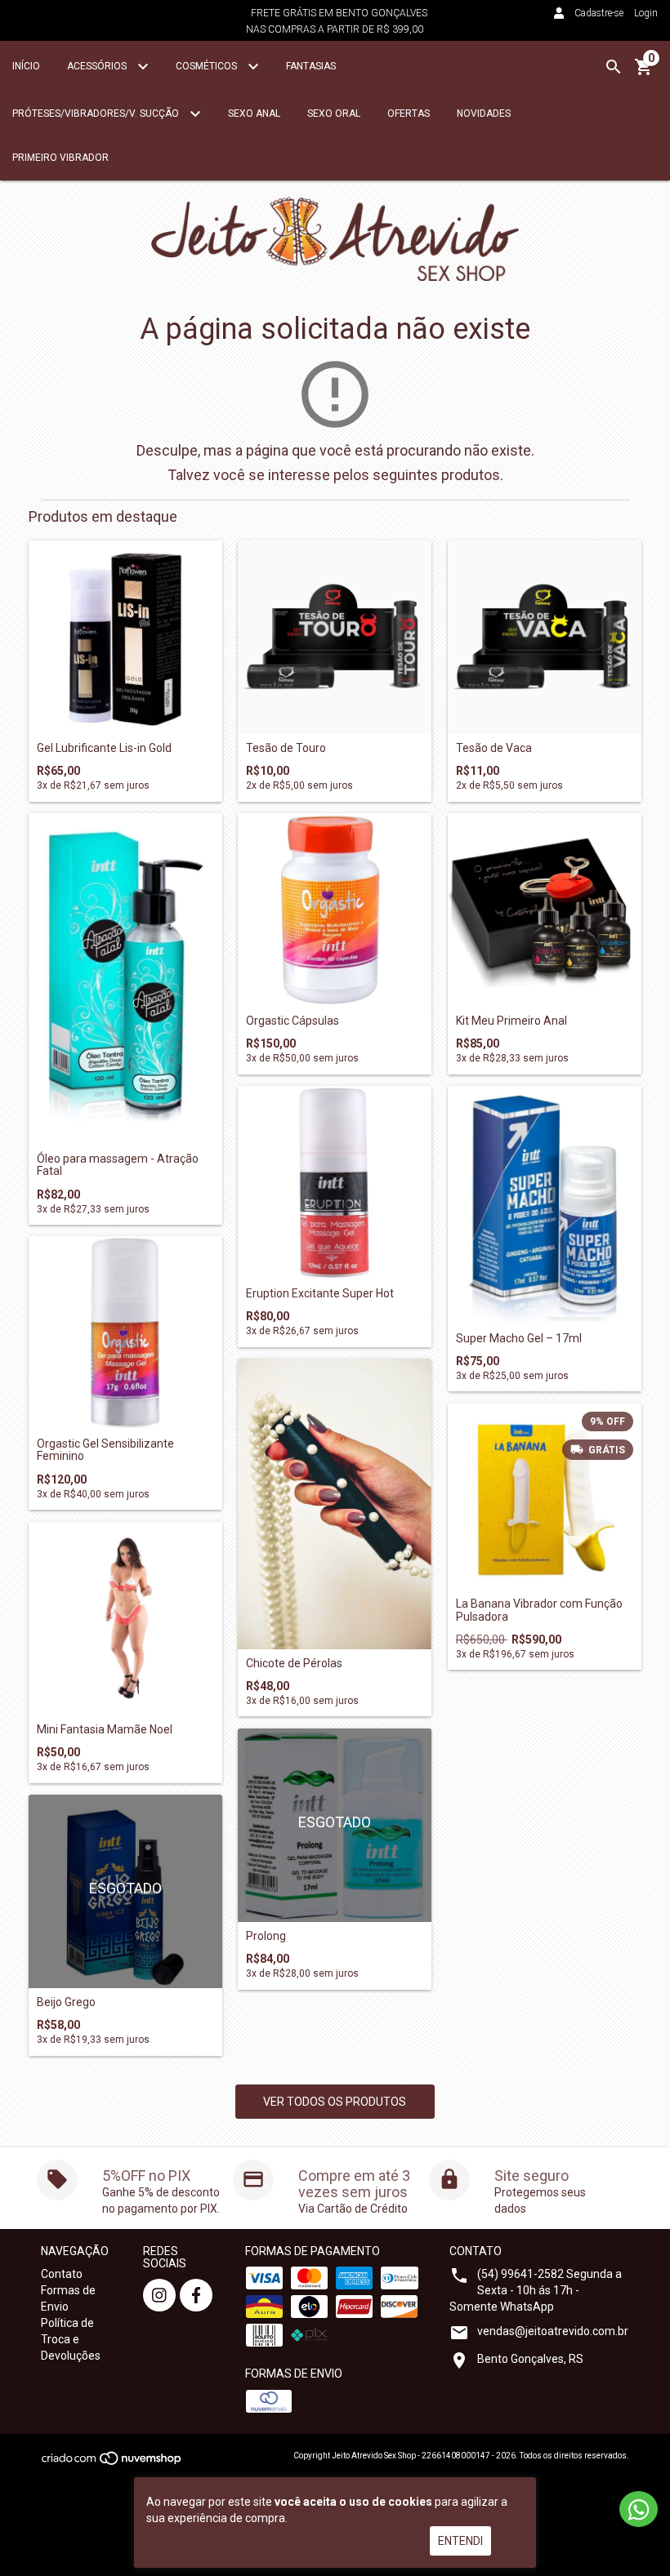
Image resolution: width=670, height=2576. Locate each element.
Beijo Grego (66, 2002)
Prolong (266, 1936)
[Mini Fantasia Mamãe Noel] (125, 1619)
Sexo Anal (254, 113)
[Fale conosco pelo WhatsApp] (639, 2509)
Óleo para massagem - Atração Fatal (118, 1165)
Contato (62, 2274)
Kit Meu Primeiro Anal (511, 1021)
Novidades (484, 113)
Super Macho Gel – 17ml (519, 1339)
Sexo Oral (334, 113)
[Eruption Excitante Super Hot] (335, 1183)
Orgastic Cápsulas (293, 1021)
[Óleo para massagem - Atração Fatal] (125, 979)
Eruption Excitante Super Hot (320, 1294)
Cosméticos (208, 66)
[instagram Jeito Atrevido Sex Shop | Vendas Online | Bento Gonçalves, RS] (159, 2295)
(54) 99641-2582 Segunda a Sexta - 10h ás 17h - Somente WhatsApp (536, 2290)
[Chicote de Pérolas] (335, 1504)
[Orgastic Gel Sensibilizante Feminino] (125, 1333)
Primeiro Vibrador (60, 158)
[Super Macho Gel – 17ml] (545, 1205)
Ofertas (409, 113)
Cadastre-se (599, 13)
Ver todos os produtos (335, 2102)
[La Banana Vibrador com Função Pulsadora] (545, 1497)
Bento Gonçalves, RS (530, 2359)
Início (26, 66)
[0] (644, 73)
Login (646, 13)
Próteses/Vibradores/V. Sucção (97, 113)
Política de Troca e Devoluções (71, 2339)
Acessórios (98, 66)
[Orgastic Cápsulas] (335, 910)
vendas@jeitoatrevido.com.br (553, 2331)
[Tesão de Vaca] (545, 637)
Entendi (460, 2541)
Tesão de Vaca (494, 748)
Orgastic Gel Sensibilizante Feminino (105, 1450)
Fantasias (311, 66)
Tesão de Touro (286, 748)
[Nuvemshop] (112, 2463)
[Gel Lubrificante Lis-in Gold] (125, 637)
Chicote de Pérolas (294, 1664)
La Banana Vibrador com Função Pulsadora (539, 1610)
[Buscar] (614, 67)
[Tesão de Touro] (335, 637)
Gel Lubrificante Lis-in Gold (104, 748)
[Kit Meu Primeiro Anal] (545, 910)
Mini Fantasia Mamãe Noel (105, 1730)
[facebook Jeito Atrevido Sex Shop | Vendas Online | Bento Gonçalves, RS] (196, 2295)
